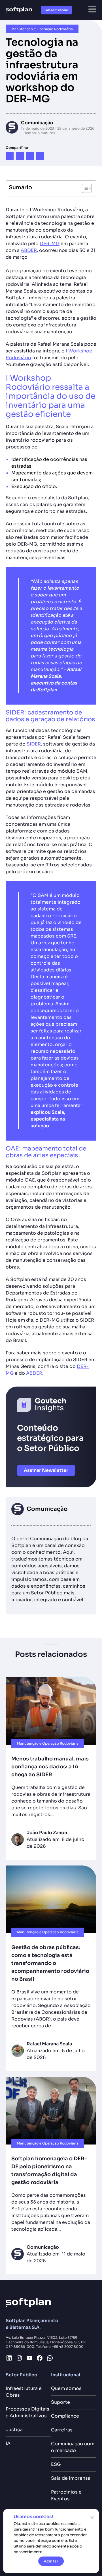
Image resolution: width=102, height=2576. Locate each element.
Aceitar (51, 2561)
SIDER (34, 744)
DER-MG (50, 244)
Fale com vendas (56, 10)
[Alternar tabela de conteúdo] (84, 188)
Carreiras (62, 2430)
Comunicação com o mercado (73, 2447)
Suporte (60, 2402)
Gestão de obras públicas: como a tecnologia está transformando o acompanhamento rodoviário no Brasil (50, 1963)
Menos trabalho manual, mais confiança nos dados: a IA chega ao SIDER (50, 1767)
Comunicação (37, 123)
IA (8, 2443)
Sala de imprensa (71, 2478)
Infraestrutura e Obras (24, 2392)
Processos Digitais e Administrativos (27, 2412)
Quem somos (66, 2388)
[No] (92, 2518)
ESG (56, 2464)
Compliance (65, 2416)
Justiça (14, 2430)
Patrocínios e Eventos (66, 2495)
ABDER (29, 250)
